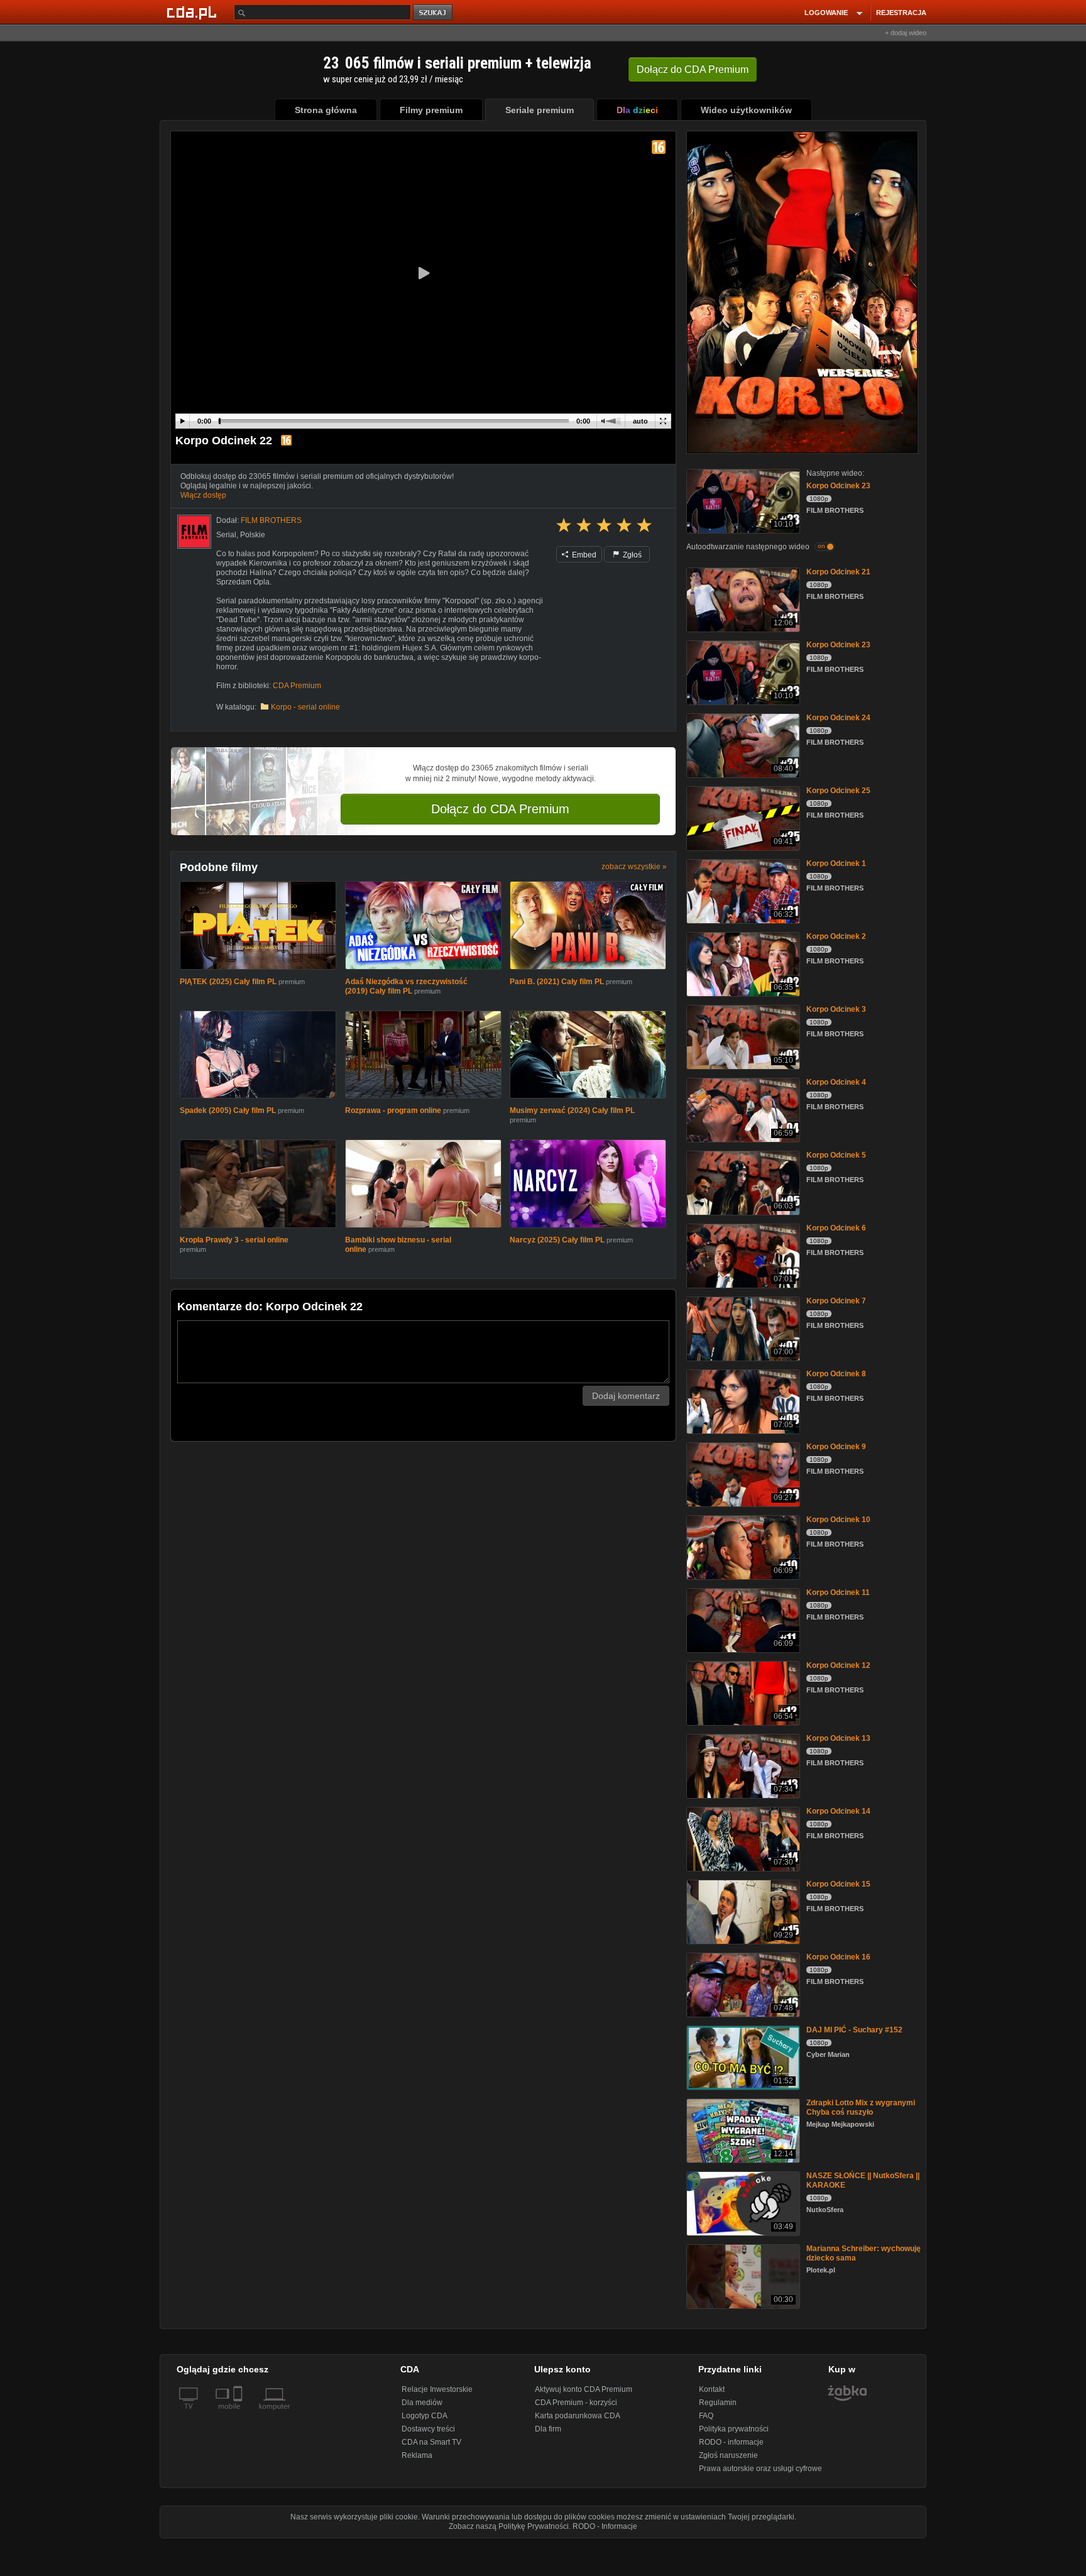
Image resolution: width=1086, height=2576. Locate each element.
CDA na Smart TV (431, 2442)
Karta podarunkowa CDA (578, 2416)
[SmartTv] (239, 2414)
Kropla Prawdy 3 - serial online (234, 1244)
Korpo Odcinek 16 (838, 1957)
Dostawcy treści (428, 2429)
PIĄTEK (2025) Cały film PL (228, 983)
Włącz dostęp (203, 495)
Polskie (253, 535)
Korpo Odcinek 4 (836, 1082)
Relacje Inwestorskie (437, 2389)
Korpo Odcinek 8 (836, 1374)
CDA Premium (297, 686)
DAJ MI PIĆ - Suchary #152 (854, 2030)
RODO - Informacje (605, 2526)
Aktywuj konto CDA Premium (584, 2389)
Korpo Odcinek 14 (838, 1811)
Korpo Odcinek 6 (836, 1228)
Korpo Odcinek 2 (836, 936)
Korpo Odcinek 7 (836, 1301)
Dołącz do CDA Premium (500, 809)
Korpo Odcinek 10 (838, 1520)
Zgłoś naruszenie (728, 2455)
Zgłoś (631, 555)
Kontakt (712, 2389)
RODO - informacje (731, 2442)
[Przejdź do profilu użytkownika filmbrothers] (194, 532)
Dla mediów (422, 2403)
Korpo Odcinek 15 (838, 1884)
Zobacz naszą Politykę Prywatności (509, 2526)
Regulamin (718, 2403)
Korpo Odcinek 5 (836, 1155)
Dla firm (548, 2429)
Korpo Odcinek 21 (838, 572)
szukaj (434, 13)
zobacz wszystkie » (634, 867)
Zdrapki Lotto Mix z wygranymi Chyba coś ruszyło (861, 2107)
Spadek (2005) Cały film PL (228, 1113)
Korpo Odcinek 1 (836, 863)
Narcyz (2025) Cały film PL (557, 1244)
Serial (226, 535)
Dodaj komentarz (626, 1400)
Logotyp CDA (425, 2416)
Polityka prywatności (734, 2429)
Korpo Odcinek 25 (838, 791)
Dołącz (693, 69)
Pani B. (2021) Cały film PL (557, 983)
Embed (583, 555)
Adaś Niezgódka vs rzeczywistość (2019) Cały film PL (406, 988)
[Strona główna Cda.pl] (194, 12)
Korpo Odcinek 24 (838, 718)
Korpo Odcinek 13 (838, 1738)
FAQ (706, 2416)
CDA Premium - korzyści (576, 2403)
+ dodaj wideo (906, 33)
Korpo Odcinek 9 (836, 1447)
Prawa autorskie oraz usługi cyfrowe (760, 2469)
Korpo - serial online (305, 707)
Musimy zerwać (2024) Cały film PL (572, 1113)
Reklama (417, 2455)
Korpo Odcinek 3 (836, 1009)
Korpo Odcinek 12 (838, 1665)
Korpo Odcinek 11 (838, 1592)
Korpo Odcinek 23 (838, 486)
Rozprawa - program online (393, 1113)
